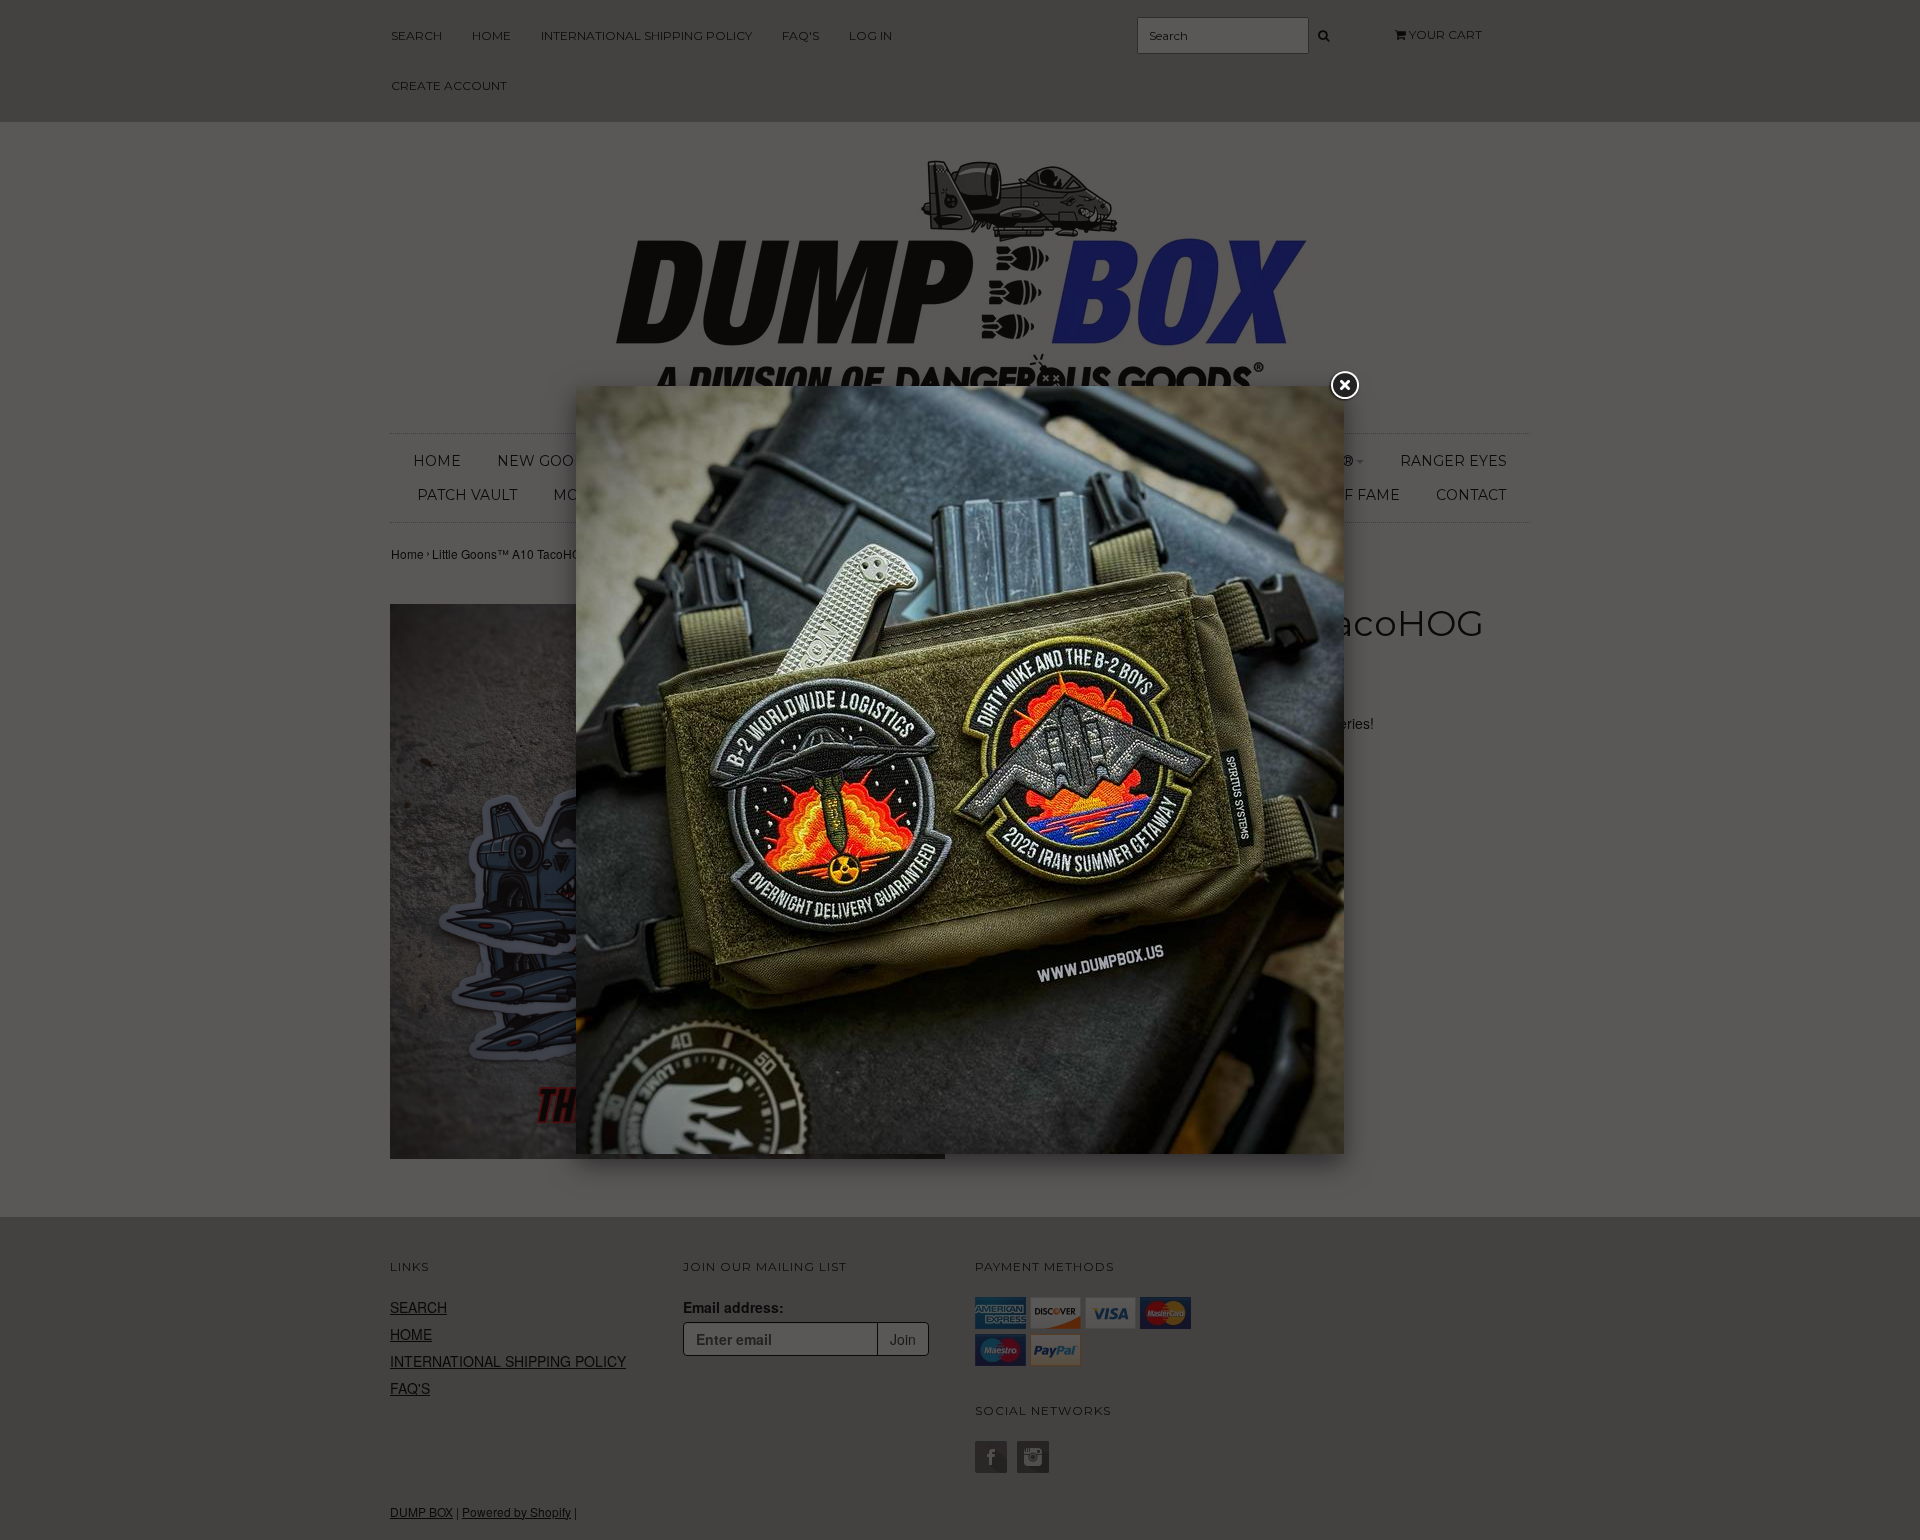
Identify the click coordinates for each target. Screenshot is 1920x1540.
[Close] (1344, 386)
